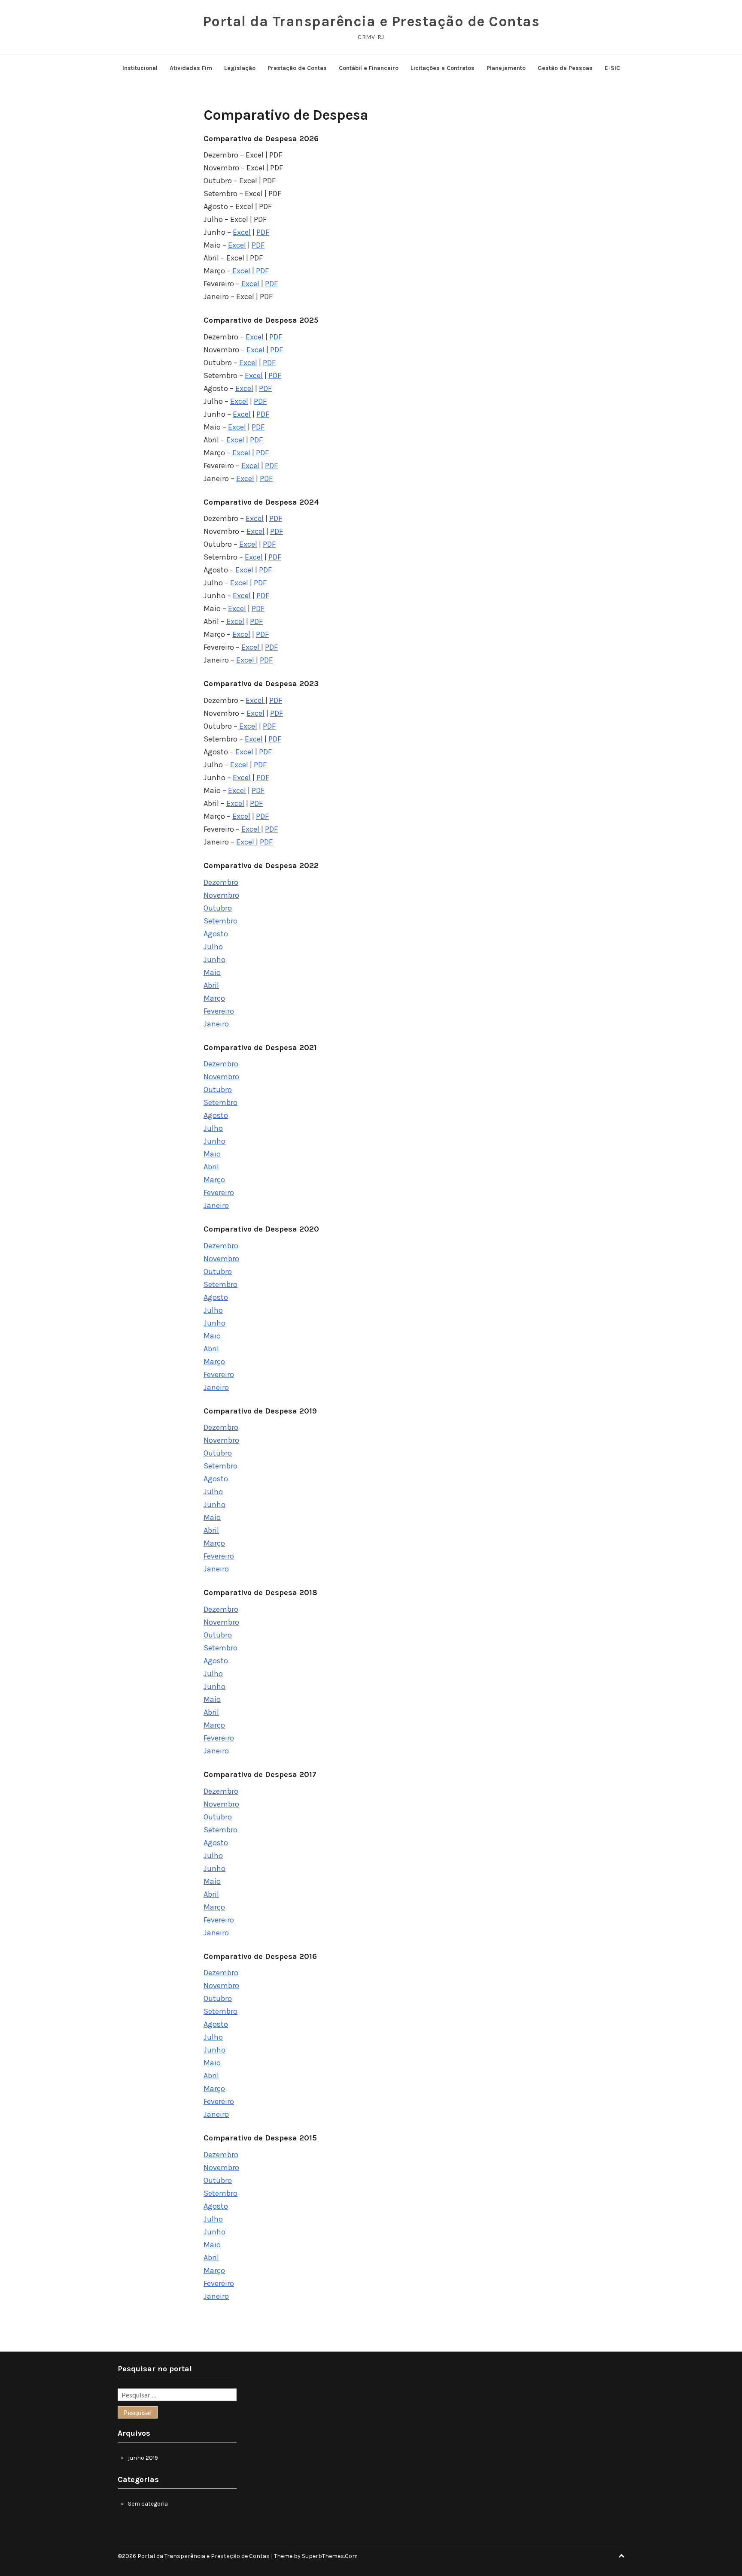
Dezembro (221, 882)
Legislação (240, 68)
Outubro (218, 908)
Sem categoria (148, 2504)
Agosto (216, 934)
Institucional (140, 68)
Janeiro (216, 1024)
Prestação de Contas (297, 68)
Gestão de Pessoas (565, 68)
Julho (213, 947)
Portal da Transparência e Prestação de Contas (371, 21)
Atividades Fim (191, 68)
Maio (212, 972)
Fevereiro (219, 1011)
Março (214, 998)
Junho (214, 960)
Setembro (220, 921)
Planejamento (506, 68)
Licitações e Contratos (442, 68)
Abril (211, 985)
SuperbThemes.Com (330, 2556)
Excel (242, 232)
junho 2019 (143, 2458)
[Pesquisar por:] (177, 2396)
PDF (263, 232)
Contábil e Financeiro (369, 68)
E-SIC (612, 68)
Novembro (221, 895)
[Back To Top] (621, 2556)
